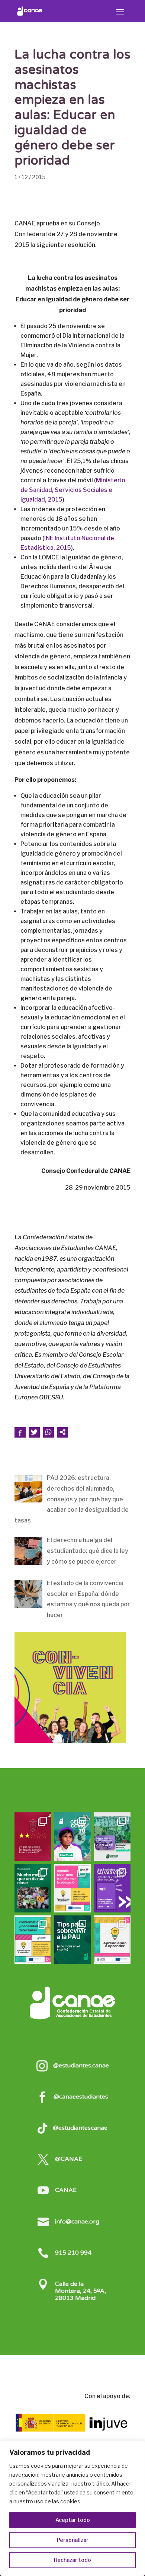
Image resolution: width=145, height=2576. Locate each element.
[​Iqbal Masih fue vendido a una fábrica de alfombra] (73, 1837)
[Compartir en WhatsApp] (48, 1432)
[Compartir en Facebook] (20, 1432)
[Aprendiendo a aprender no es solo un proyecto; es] (73, 1888)
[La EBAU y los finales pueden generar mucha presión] (73, 1940)
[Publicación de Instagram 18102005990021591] (33, 1940)
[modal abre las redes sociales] (62, 1432)
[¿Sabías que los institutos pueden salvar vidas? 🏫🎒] (112, 1888)
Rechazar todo (72, 2560)
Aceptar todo (73, 2520)
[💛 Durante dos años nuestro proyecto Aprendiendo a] (112, 1940)
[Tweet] (34, 1432)
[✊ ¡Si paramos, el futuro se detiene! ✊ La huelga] (33, 1888)
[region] (72, 2508)
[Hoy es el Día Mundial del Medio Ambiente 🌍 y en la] (112, 1837)
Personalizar (73, 2540)
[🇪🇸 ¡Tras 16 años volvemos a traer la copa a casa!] (33, 1837)
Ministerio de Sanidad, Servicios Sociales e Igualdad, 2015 (73, 490)
